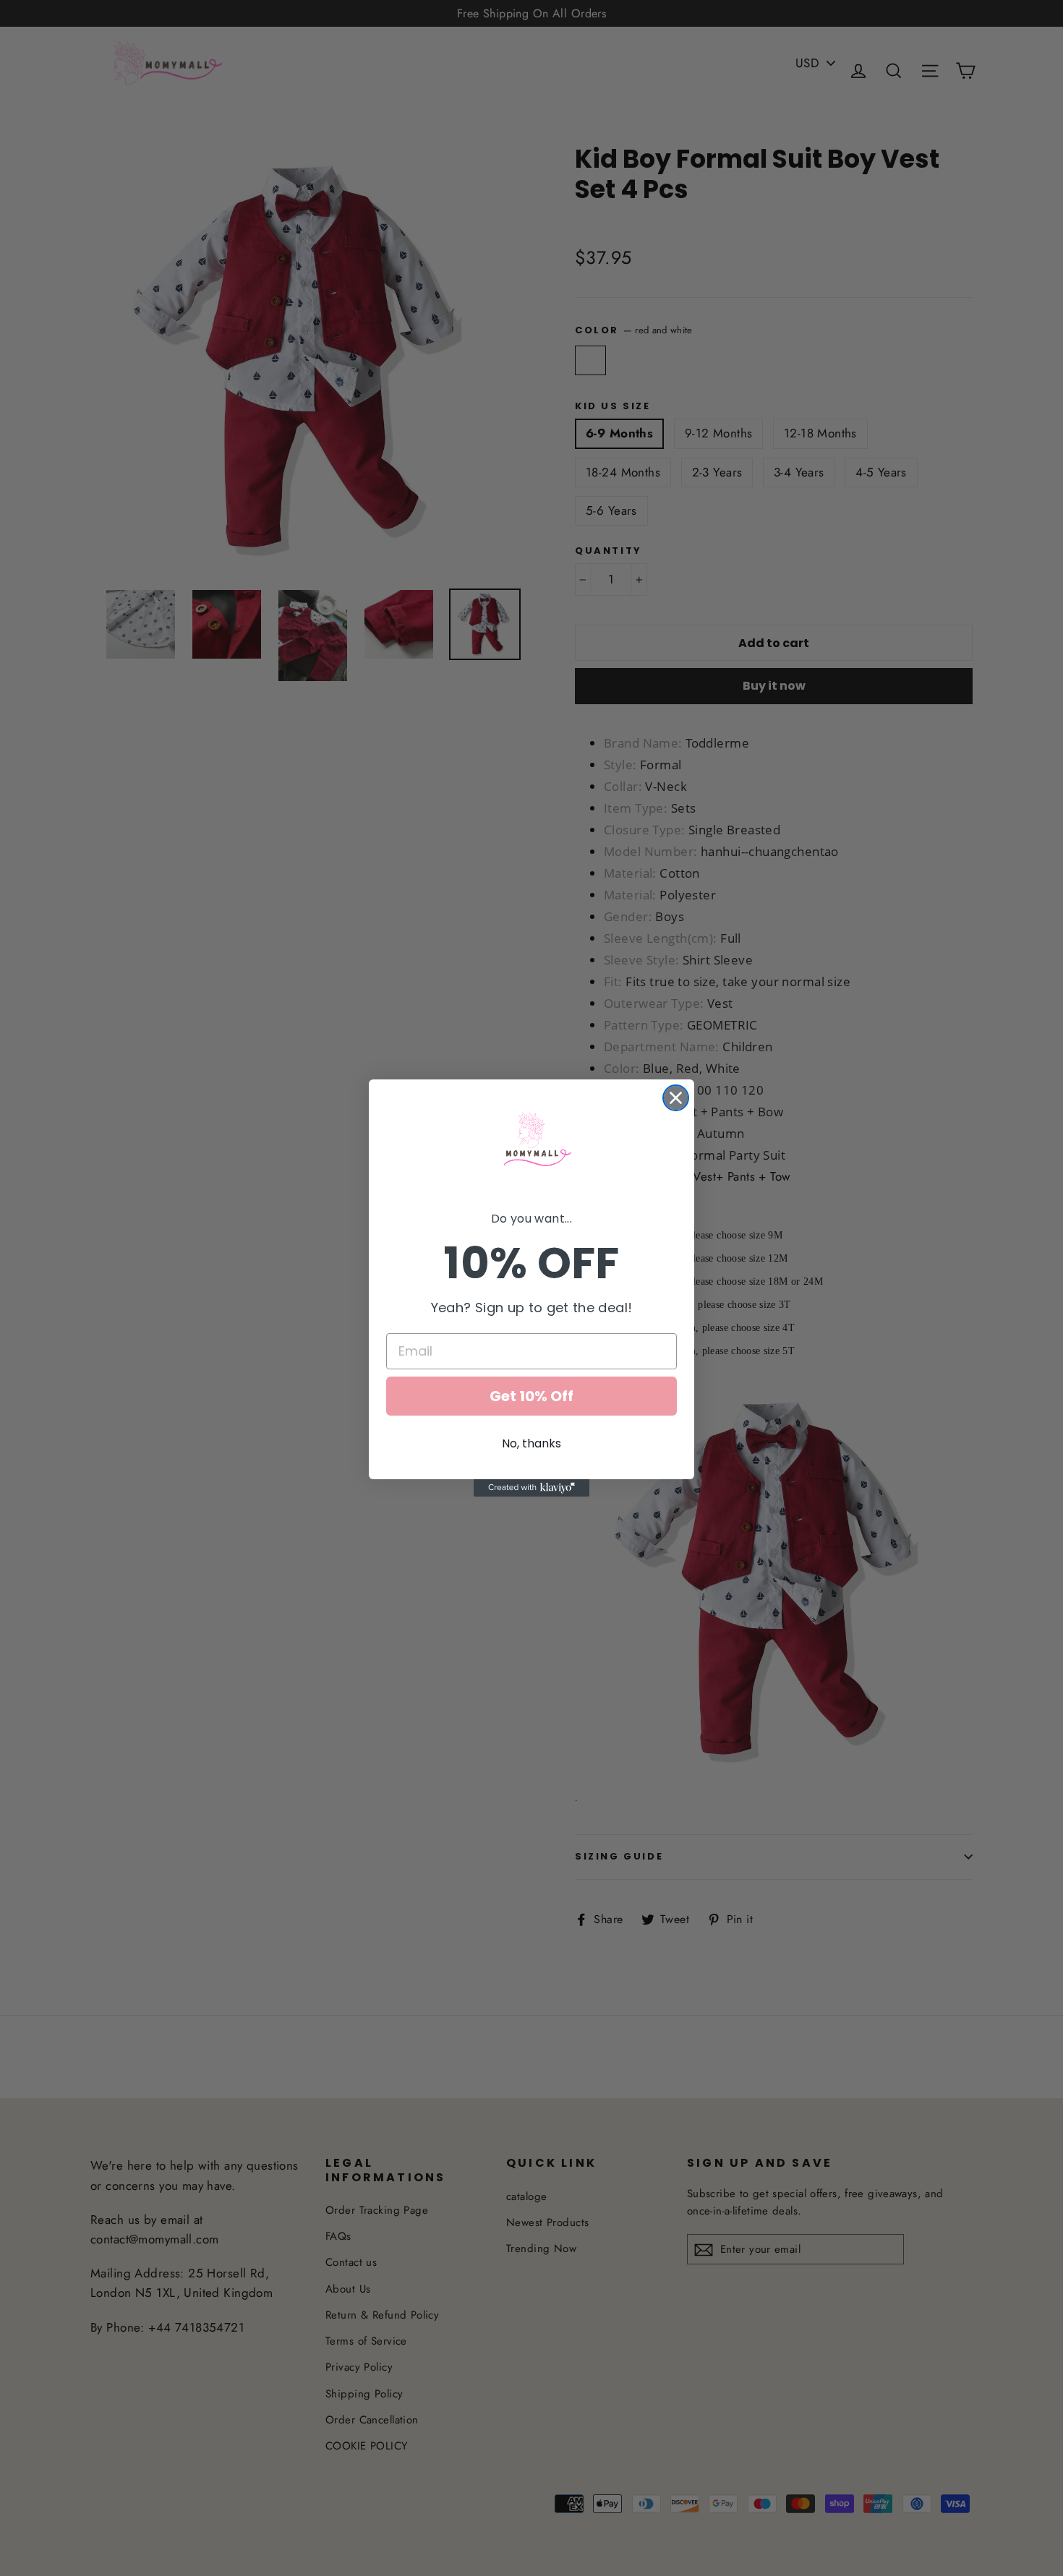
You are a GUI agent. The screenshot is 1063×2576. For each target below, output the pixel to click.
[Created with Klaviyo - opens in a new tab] (531, 1488)
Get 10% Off (531, 1396)
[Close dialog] (676, 1098)
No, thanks (531, 1443)
